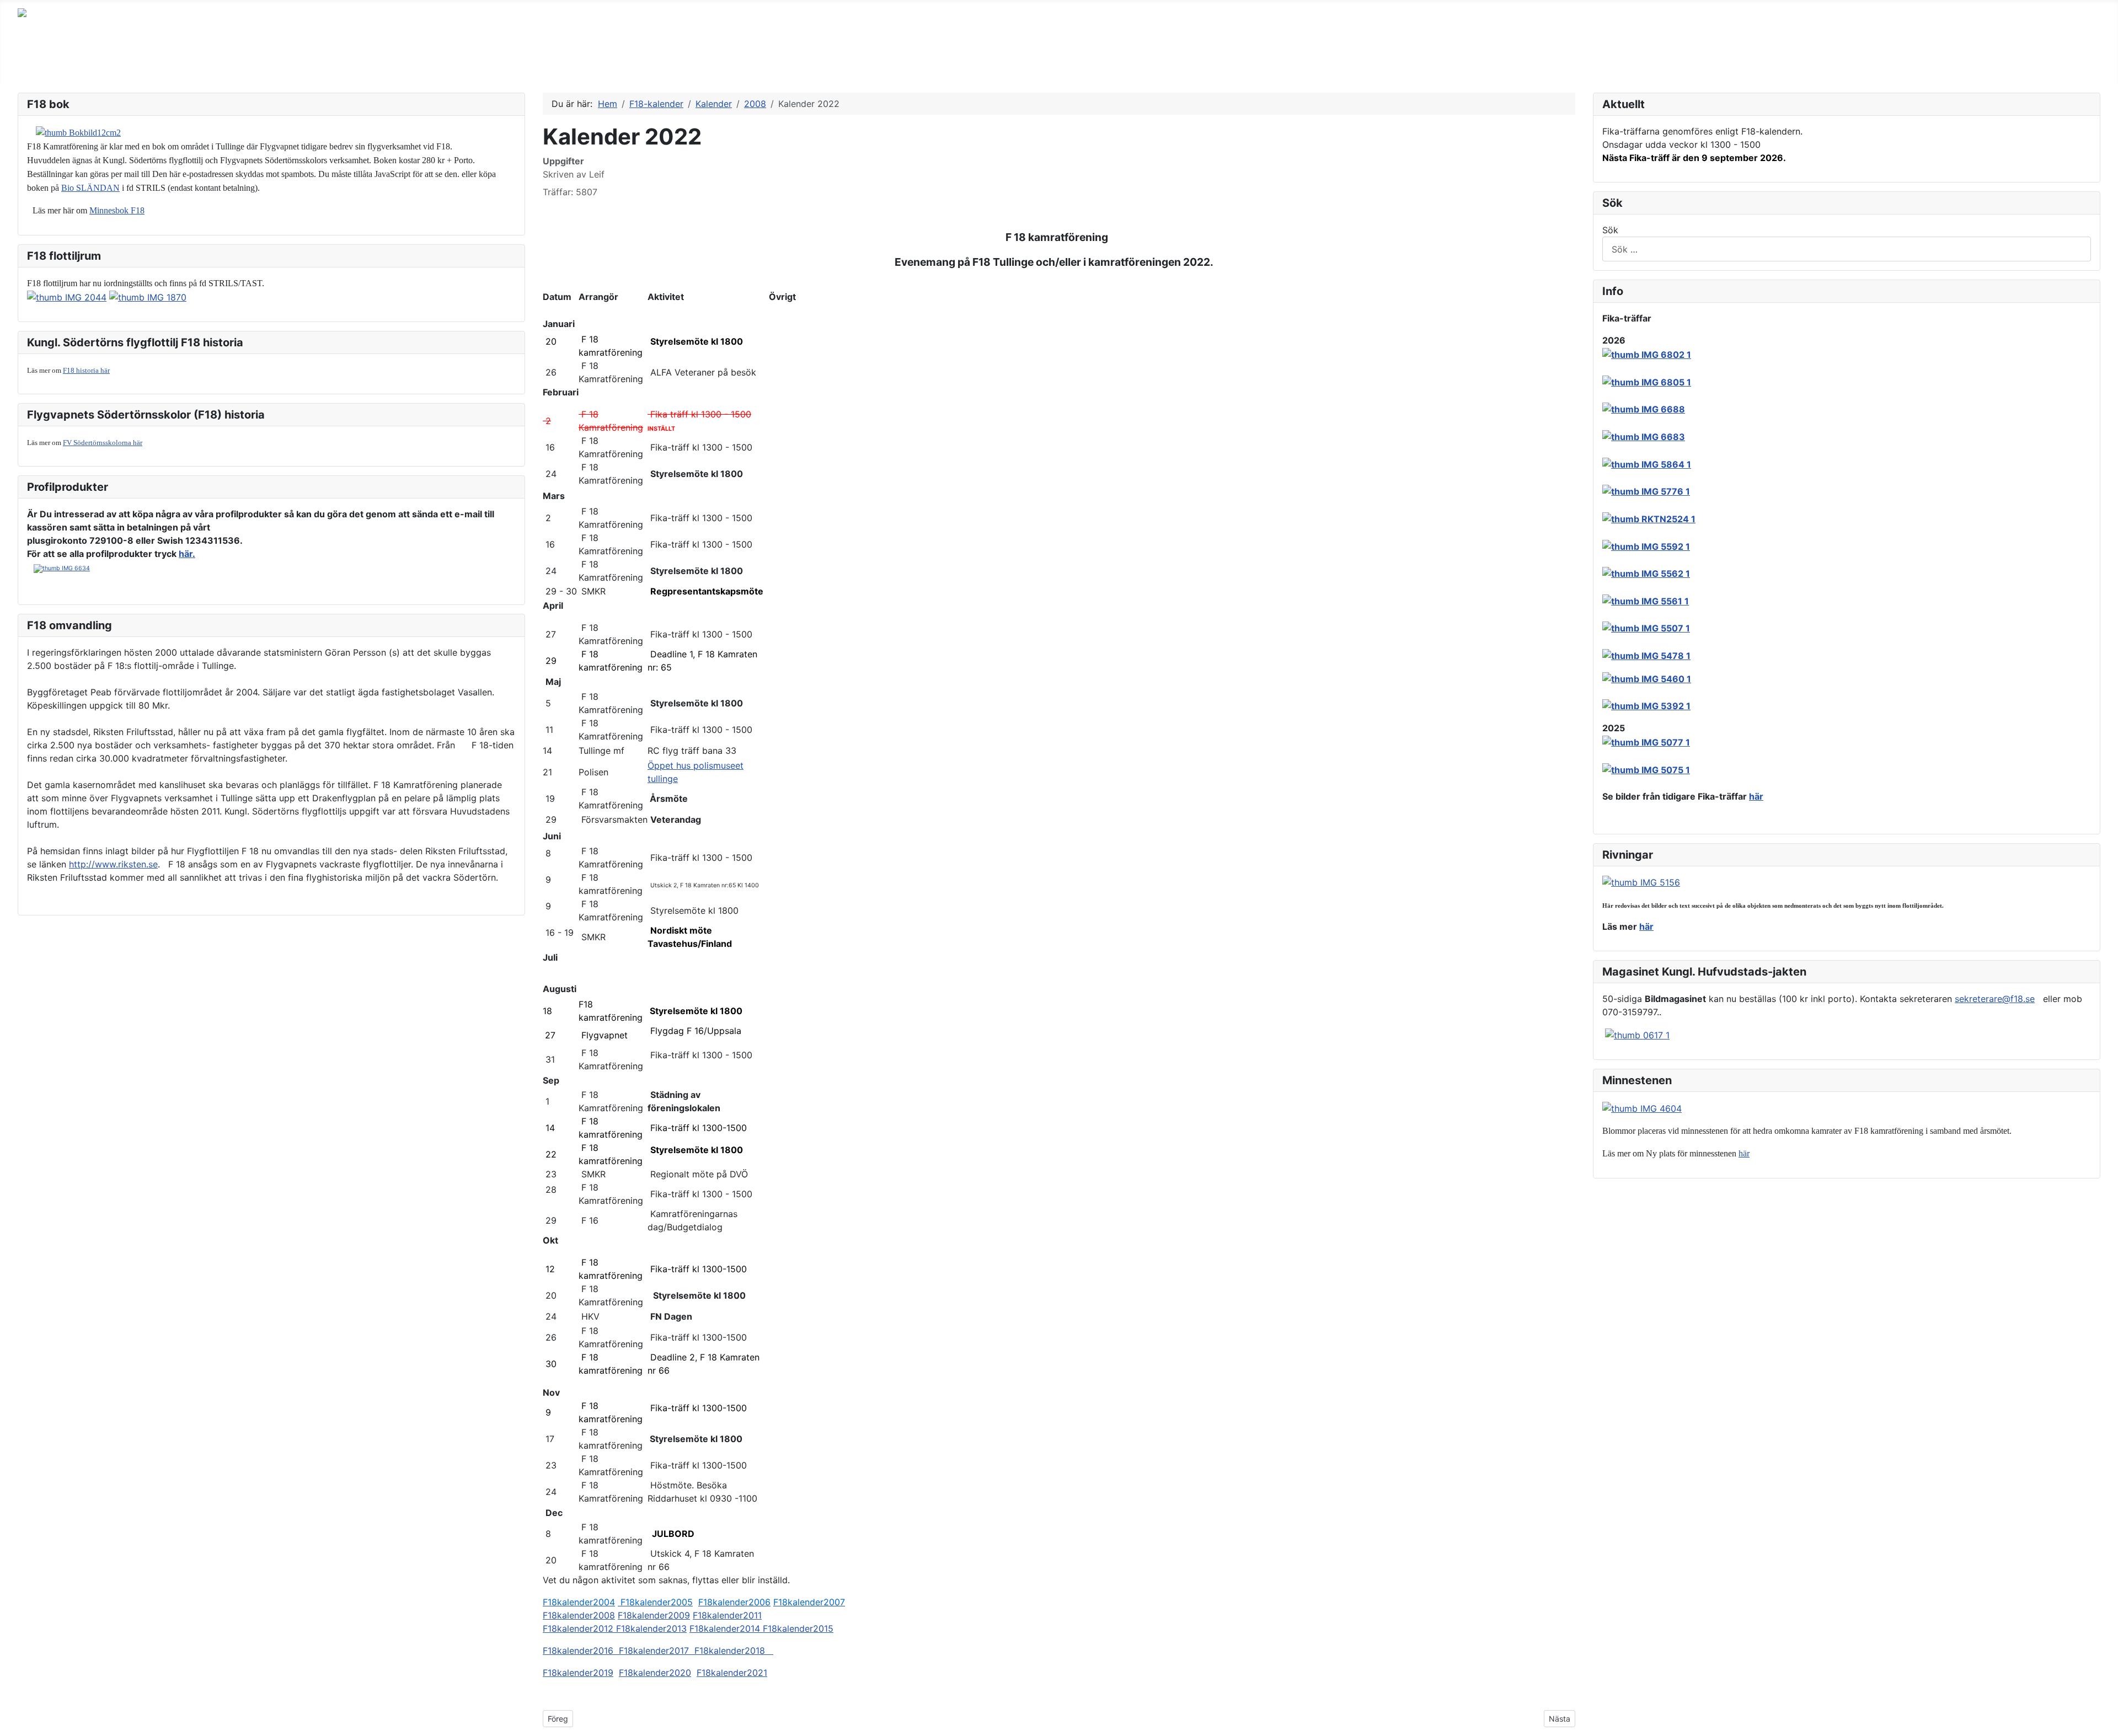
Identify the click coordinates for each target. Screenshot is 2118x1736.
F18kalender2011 (727, 1615)
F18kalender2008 (579, 1615)
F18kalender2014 (726, 1628)
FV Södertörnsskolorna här (103, 443)
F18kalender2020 (655, 1673)
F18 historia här (86, 370)
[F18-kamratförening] (725, 63)
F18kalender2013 (651, 1628)
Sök (1610, 230)
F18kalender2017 (657, 1651)
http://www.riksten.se (113, 864)
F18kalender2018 (734, 1651)
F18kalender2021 (732, 1673)
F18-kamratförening (673, 63)
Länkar (307, 63)
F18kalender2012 (579, 1628)
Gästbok (253, 63)
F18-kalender (421, 63)
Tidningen (50, 63)
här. (187, 554)
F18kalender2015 (798, 1628)
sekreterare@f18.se (1995, 999)
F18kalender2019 (578, 1673)
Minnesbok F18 (117, 210)
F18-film (590, 63)
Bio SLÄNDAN (90, 188)
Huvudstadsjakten (512, 63)
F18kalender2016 (581, 1651)
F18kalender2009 (654, 1615)
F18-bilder (115, 63)
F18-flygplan (186, 63)
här (1756, 796)
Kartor (357, 63)
